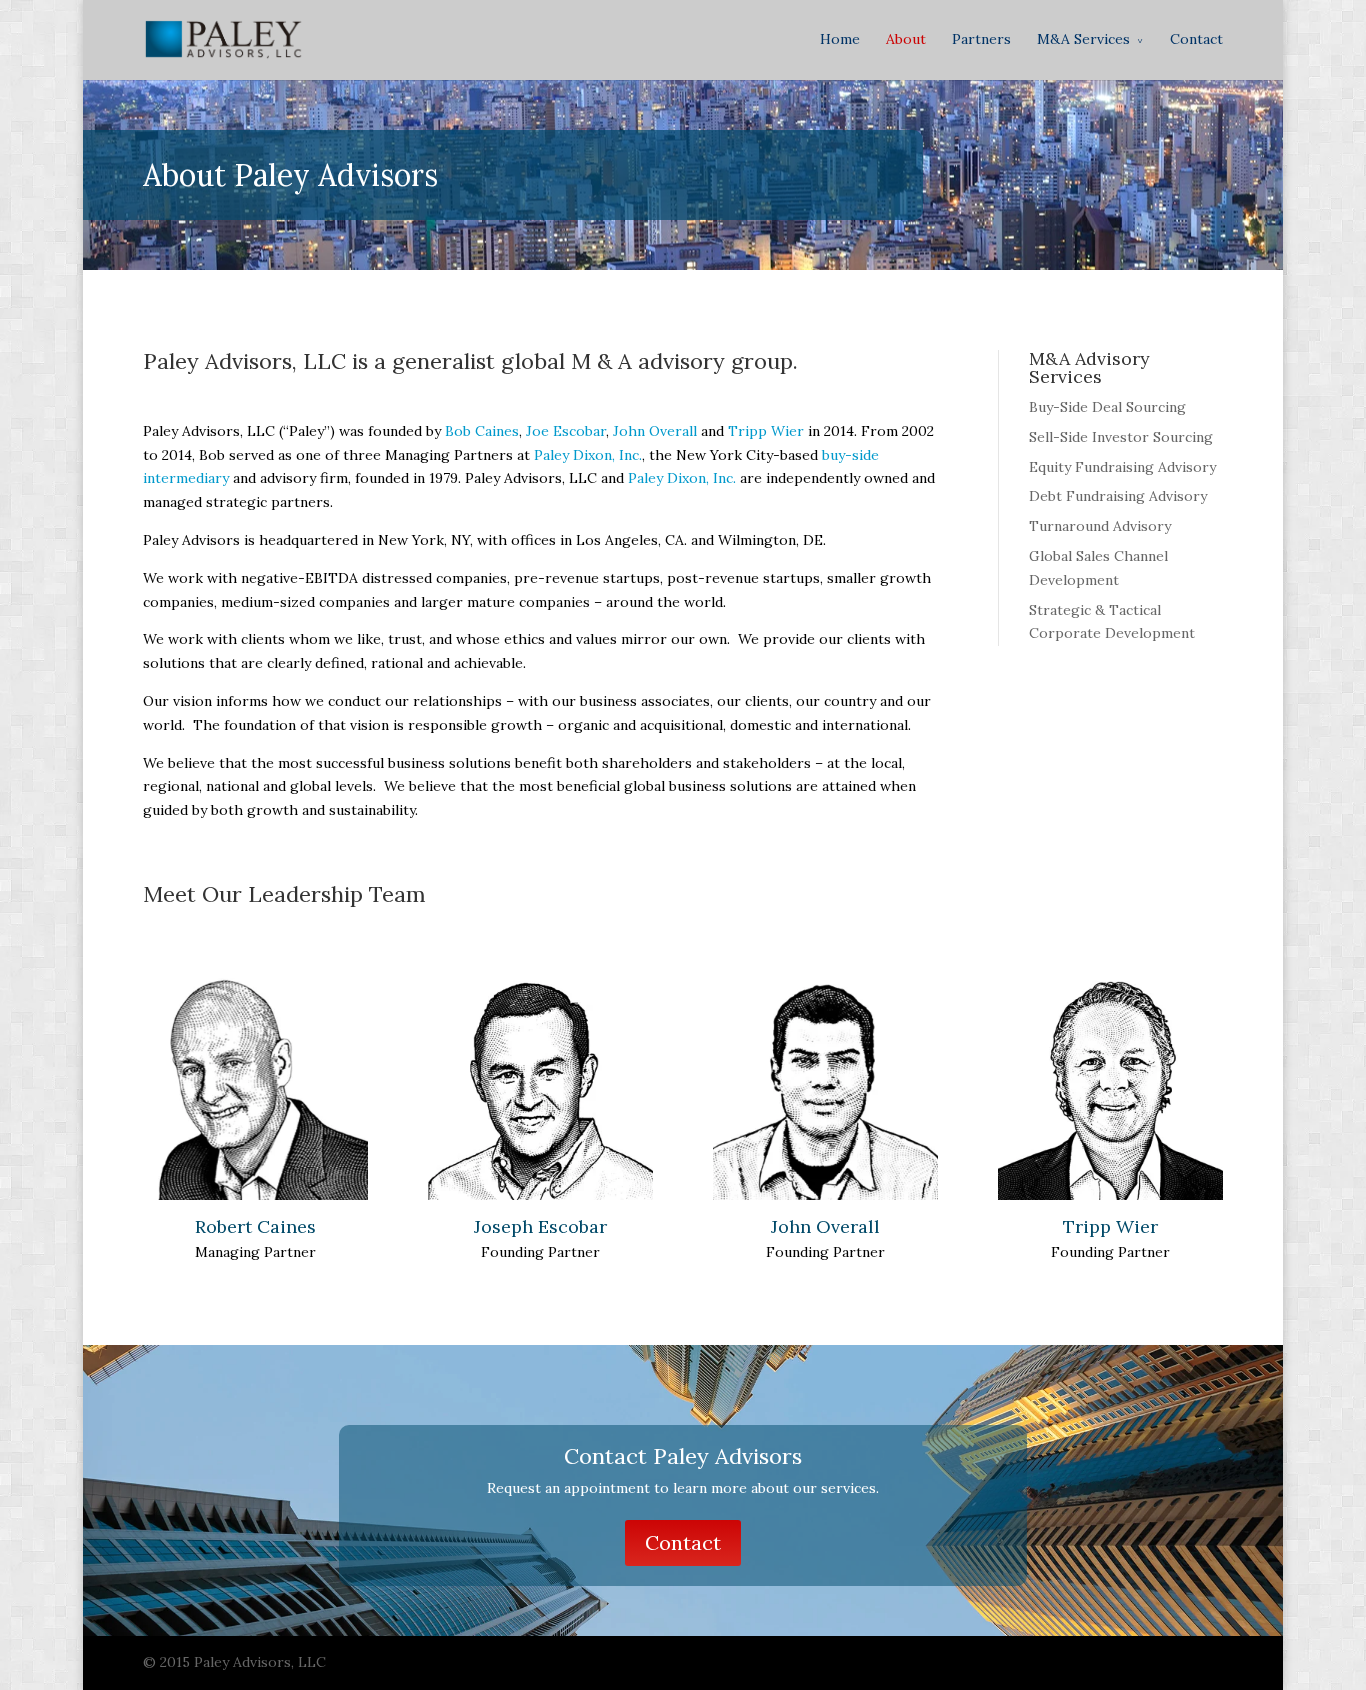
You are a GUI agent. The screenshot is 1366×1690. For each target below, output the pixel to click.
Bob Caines (482, 431)
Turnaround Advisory (1100, 526)
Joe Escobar (566, 431)
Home (840, 39)
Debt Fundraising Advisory (1118, 496)
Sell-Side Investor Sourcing (1121, 437)
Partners (981, 39)
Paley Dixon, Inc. (588, 455)
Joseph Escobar (540, 1226)
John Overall (655, 431)
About (906, 39)
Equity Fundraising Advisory (1122, 467)
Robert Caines (255, 1226)
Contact (1196, 39)
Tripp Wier (766, 431)
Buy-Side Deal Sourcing (1107, 407)
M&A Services (1083, 39)
